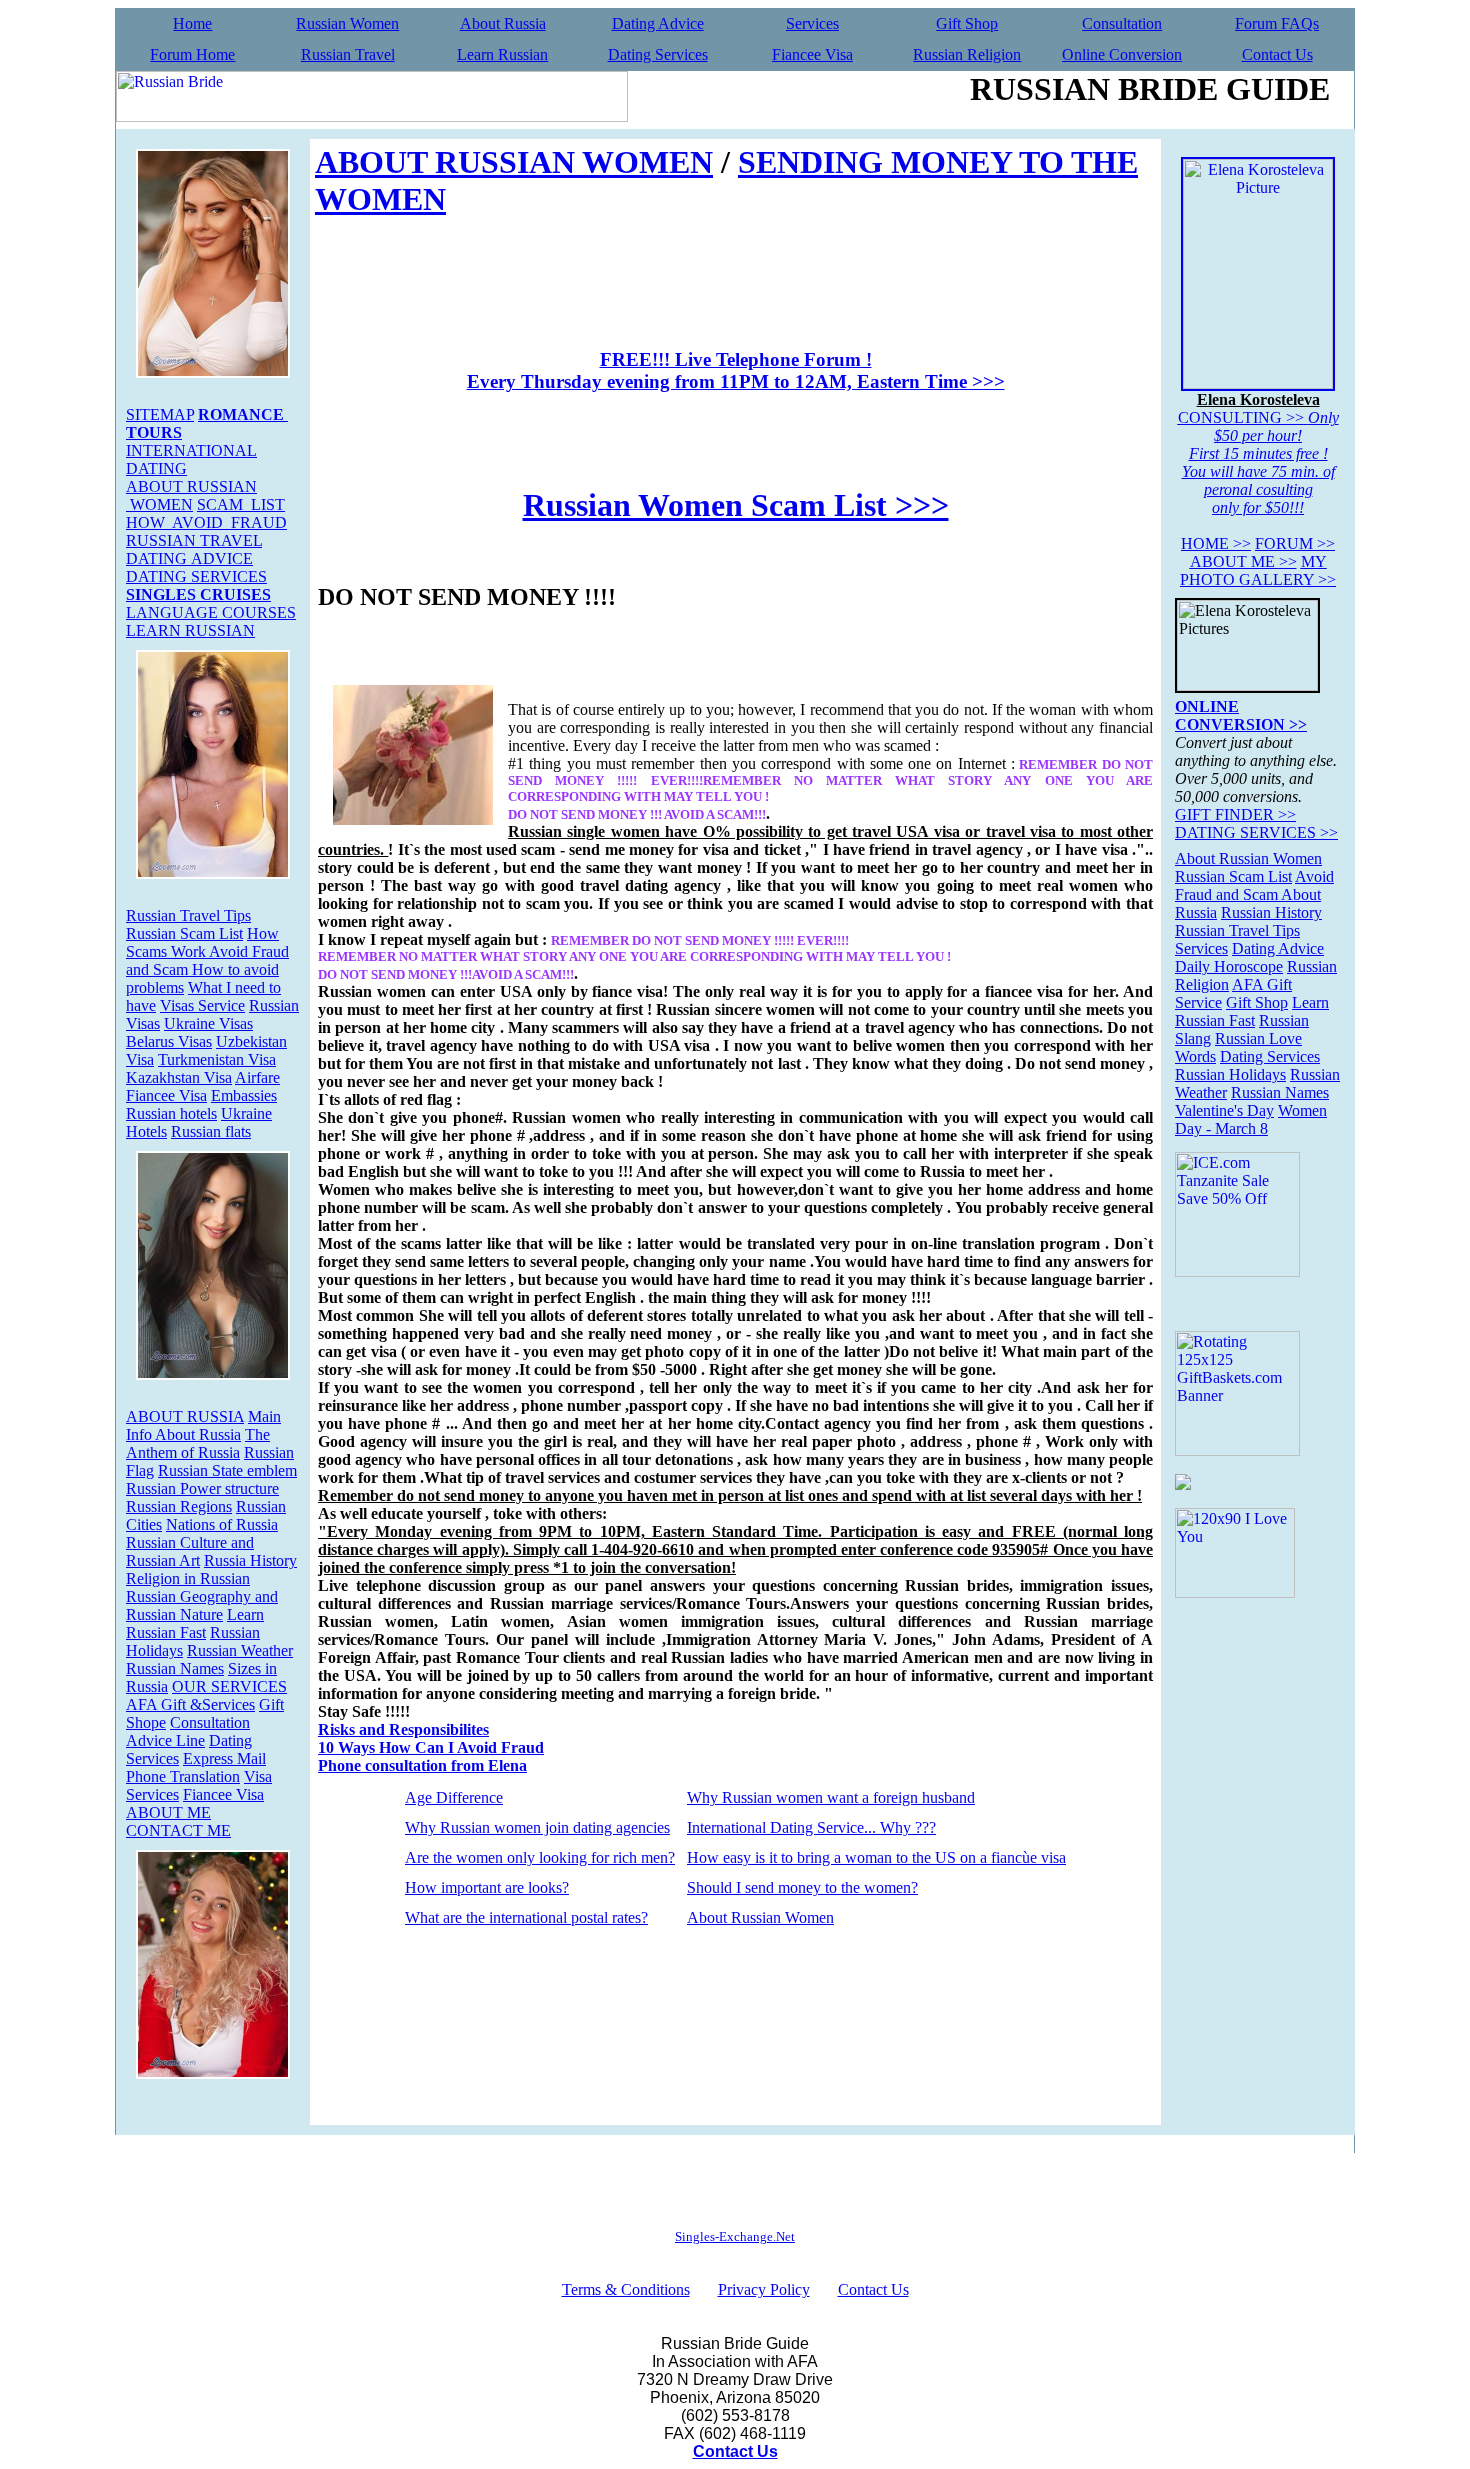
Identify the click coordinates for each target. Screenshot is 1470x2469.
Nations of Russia (222, 1524)
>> (1216, 543)
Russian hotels (171, 1113)
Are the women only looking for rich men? (540, 1857)
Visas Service (202, 1005)
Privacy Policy (764, 2289)
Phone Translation (183, 1776)
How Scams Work (202, 942)
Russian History (1271, 912)
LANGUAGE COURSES (211, 612)
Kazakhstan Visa (179, 1077)
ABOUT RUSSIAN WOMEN (191, 495)
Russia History (250, 1560)
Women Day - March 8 (1251, 1119)
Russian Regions (179, 1506)
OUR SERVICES (229, 1686)
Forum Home (192, 54)
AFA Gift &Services (190, 1704)
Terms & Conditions (626, 2289)
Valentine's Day (1224, 1110)
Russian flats (211, 1131)
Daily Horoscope (1229, 966)
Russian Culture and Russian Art (190, 1551)
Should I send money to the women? (802, 1887)
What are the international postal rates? (526, 1917)
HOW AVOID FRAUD (206, 522)
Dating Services (658, 54)
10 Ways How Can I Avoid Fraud (431, 1747)
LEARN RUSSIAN (190, 630)
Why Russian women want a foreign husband (831, 1797)
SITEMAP (160, 414)
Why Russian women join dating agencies (537, 1827)
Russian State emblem (227, 1470)
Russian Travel (348, 54)
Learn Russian (502, 54)
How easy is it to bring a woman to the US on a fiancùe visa (876, 1857)
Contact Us (1277, 54)
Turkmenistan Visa (217, 1059)
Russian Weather (240, 1650)
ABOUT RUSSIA (185, 1416)
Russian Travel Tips (188, 915)
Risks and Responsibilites (403, 1729)
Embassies (244, 1095)
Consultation (1122, 23)
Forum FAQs (1277, 23)
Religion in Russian (188, 1578)
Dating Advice (658, 23)
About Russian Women (760, 1917)
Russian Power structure (202, 1488)
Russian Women (347, 23)
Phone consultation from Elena (422, 1765)
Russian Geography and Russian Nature (202, 1605)
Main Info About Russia (203, 1425)
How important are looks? (487, 1887)
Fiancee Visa (812, 54)
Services (812, 23)
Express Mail (224, 1758)
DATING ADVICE (189, 558)
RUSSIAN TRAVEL (194, 540)
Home (192, 23)
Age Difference (454, 1797)
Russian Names (175, 1668)
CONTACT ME (178, 1830)
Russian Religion (967, 54)
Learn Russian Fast (195, 1623)
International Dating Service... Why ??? (811, 1827)
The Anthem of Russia (198, 1443)
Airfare (257, 1077)
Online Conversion (1122, 54)
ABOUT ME (168, 1812)
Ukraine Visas (208, 1023)
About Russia (503, 23)
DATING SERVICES (196, 576)
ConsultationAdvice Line (188, 1731)
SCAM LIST (241, 504)
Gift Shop (967, 23)
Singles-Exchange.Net (735, 2236)
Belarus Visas (169, 1041)
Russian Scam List (184, 933)
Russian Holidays (1230, 1074)
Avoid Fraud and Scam (1254, 885)
